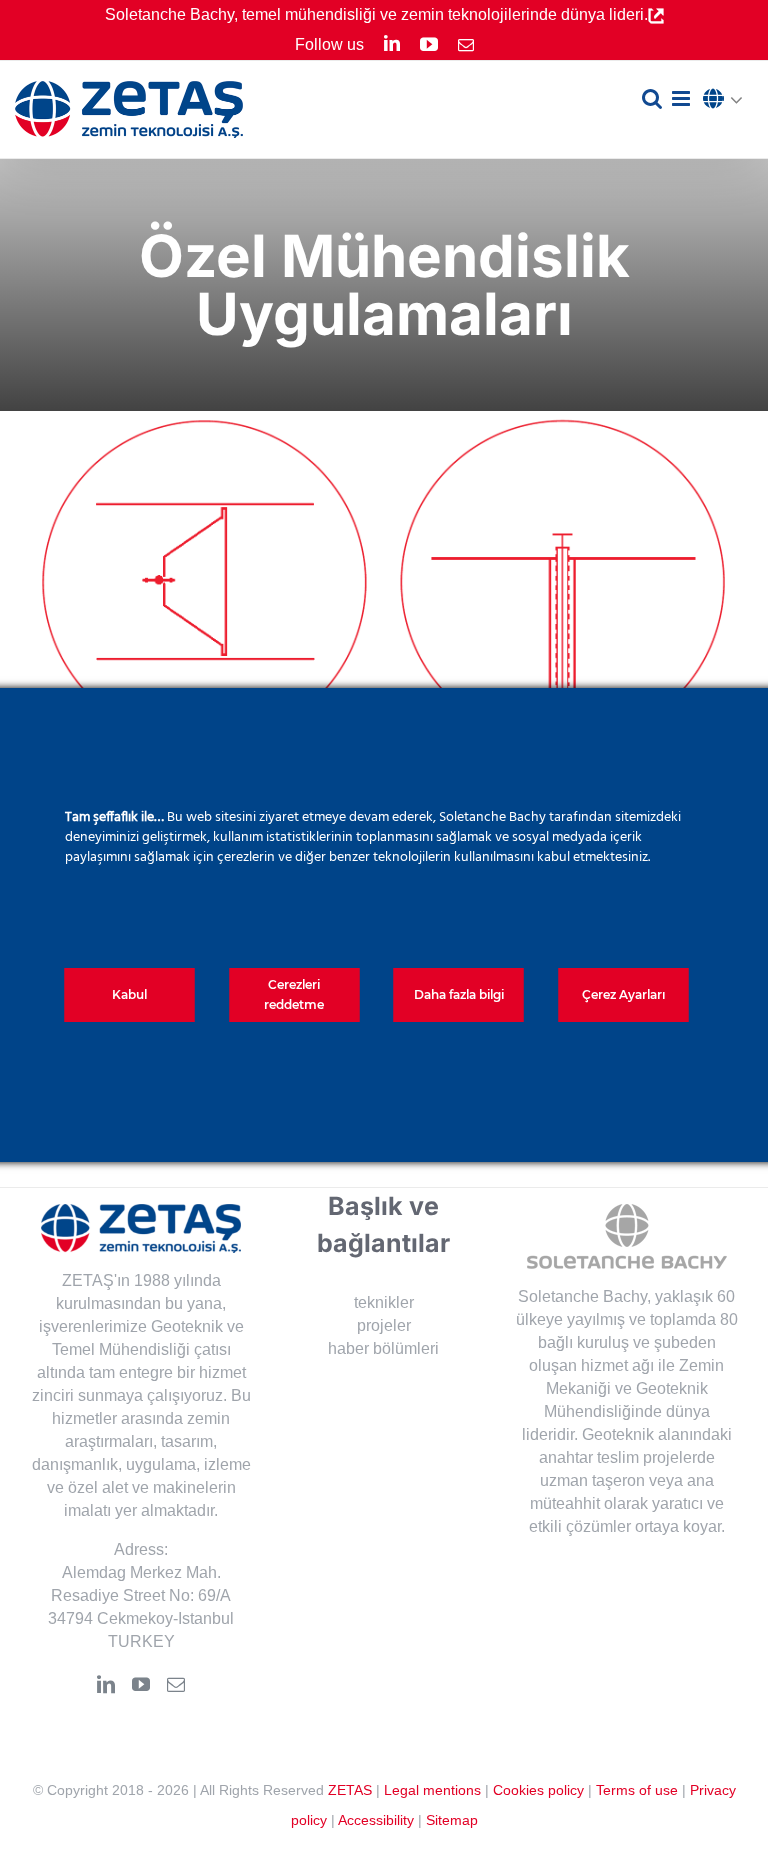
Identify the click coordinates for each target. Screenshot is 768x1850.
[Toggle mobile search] (652, 98)
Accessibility (376, 1820)
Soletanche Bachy (582, 1296)
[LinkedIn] (106, 1684)
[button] (728, 100)
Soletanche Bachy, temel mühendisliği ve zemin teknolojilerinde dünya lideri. (376, 14)
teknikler (384, 1302)
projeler (384, 1325)
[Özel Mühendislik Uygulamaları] (204, 582)
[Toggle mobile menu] (682, 98)
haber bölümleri (383, 1348)
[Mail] (176, 1684)
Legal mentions (432, 1790)
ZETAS (350, 1790)
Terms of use (637, 1790)
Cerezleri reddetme (294, 994)
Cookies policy (538, 1790)
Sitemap (452, 1820)
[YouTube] (141, 1684)
